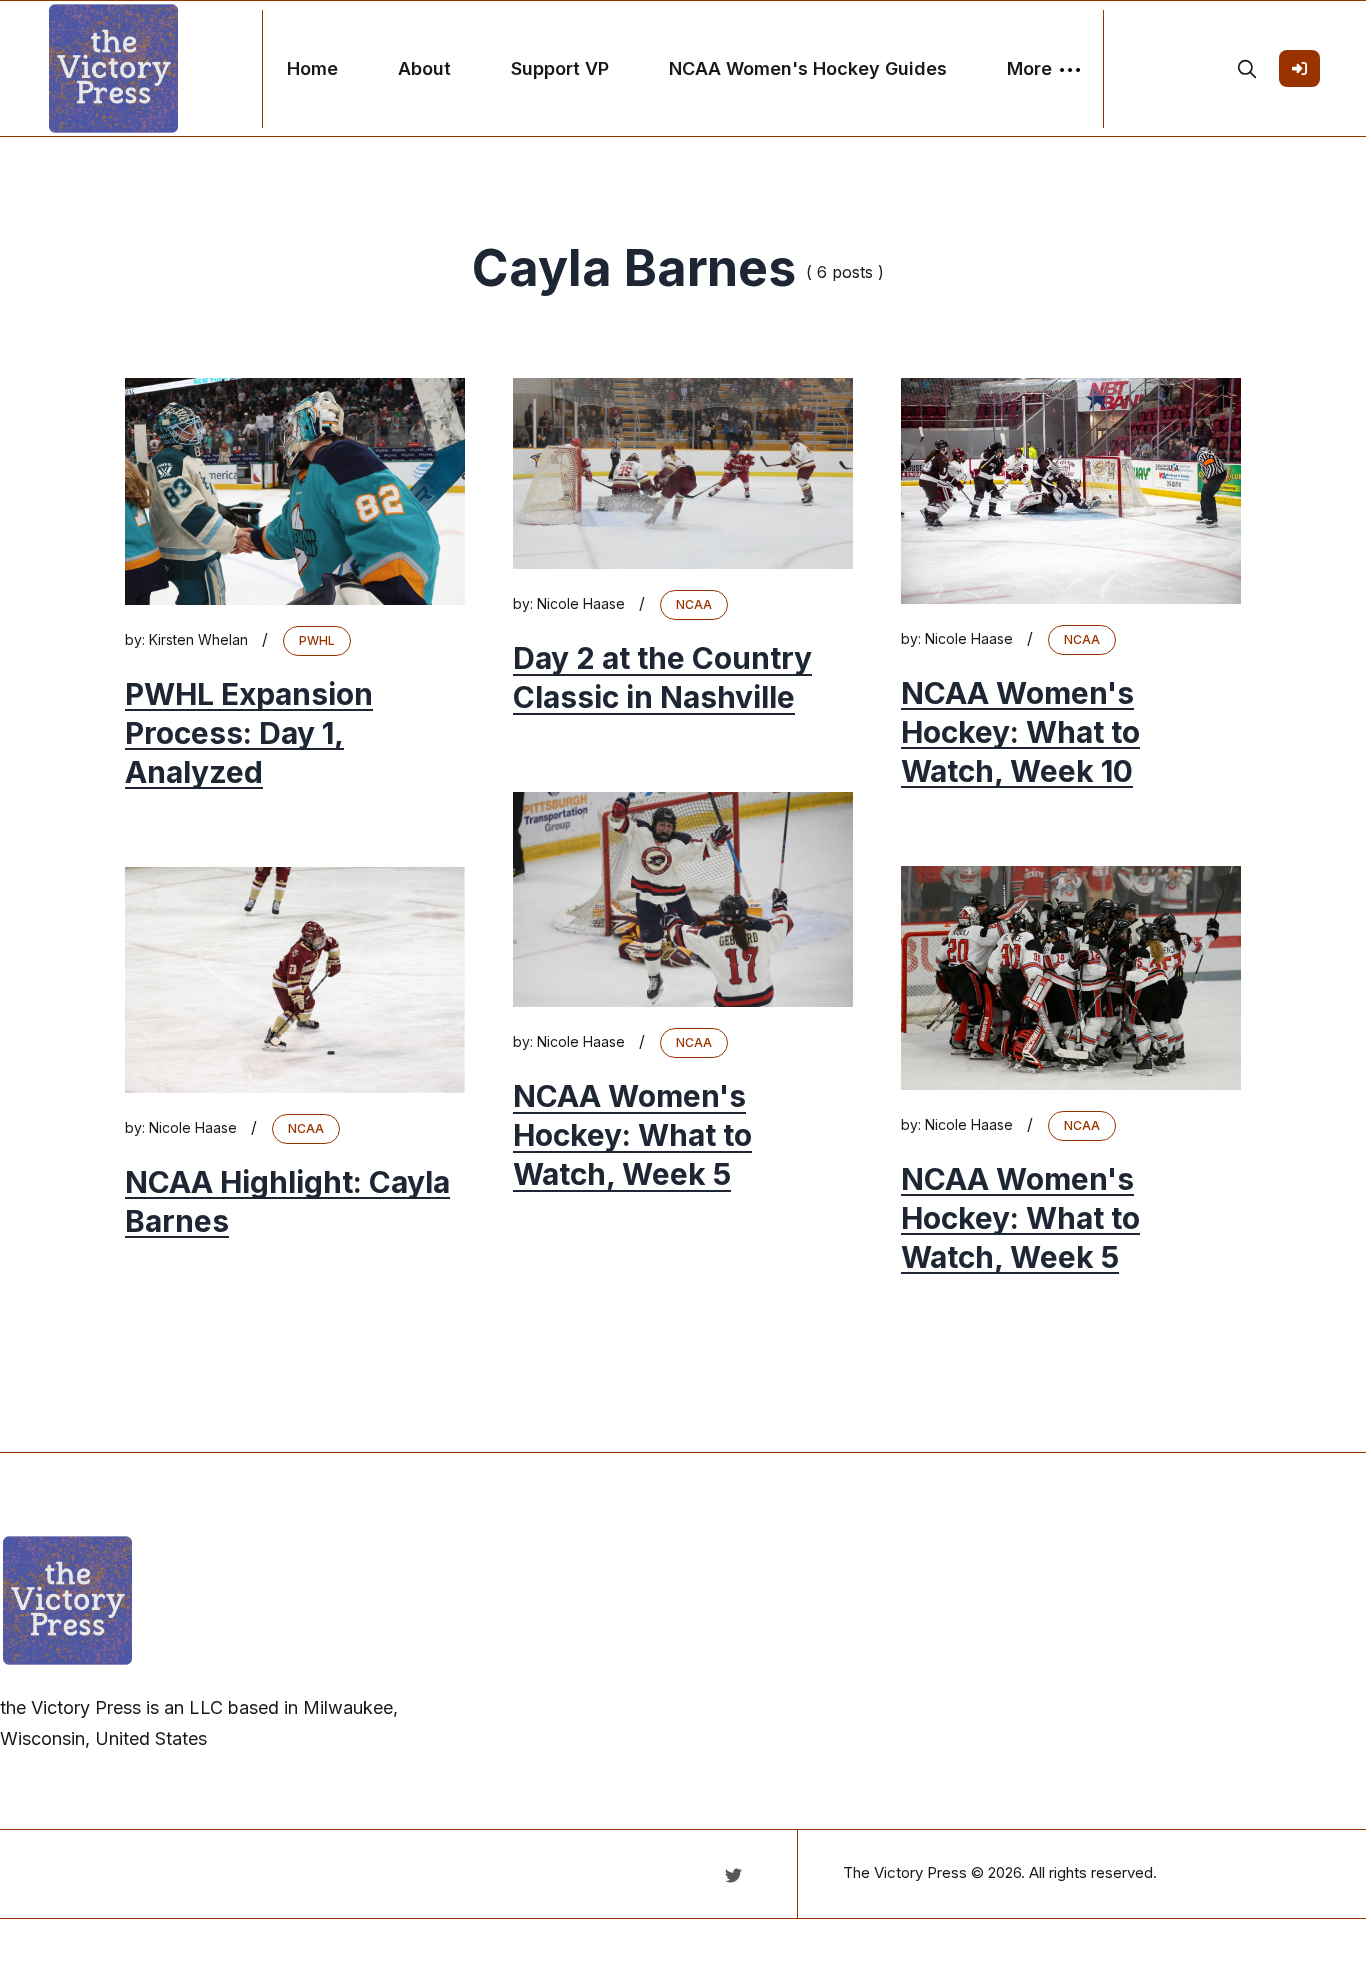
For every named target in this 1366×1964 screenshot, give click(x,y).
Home (312, 68)
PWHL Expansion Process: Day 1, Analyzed (249, 733)
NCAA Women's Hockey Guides (808, 68)
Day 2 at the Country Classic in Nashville (662, 677)
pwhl (317, 640)
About (424, 68)
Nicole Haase (581, 603)
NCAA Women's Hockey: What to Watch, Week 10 (1020, 732)
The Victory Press (905, 1872)
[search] (1247, 69)
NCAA (694, 604)
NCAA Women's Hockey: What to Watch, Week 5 (632, 1135)
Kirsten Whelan (198, 639)
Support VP (560, 68)
